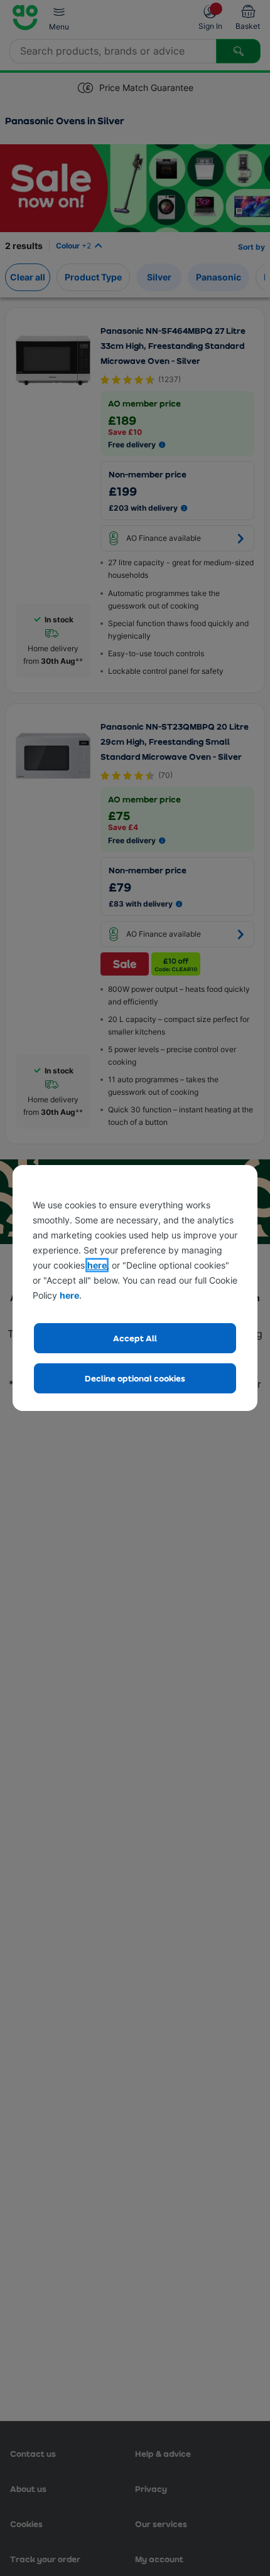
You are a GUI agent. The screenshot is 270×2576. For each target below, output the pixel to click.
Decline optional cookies (135, 1378)
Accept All (135, 1338)
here (97, 1265)
